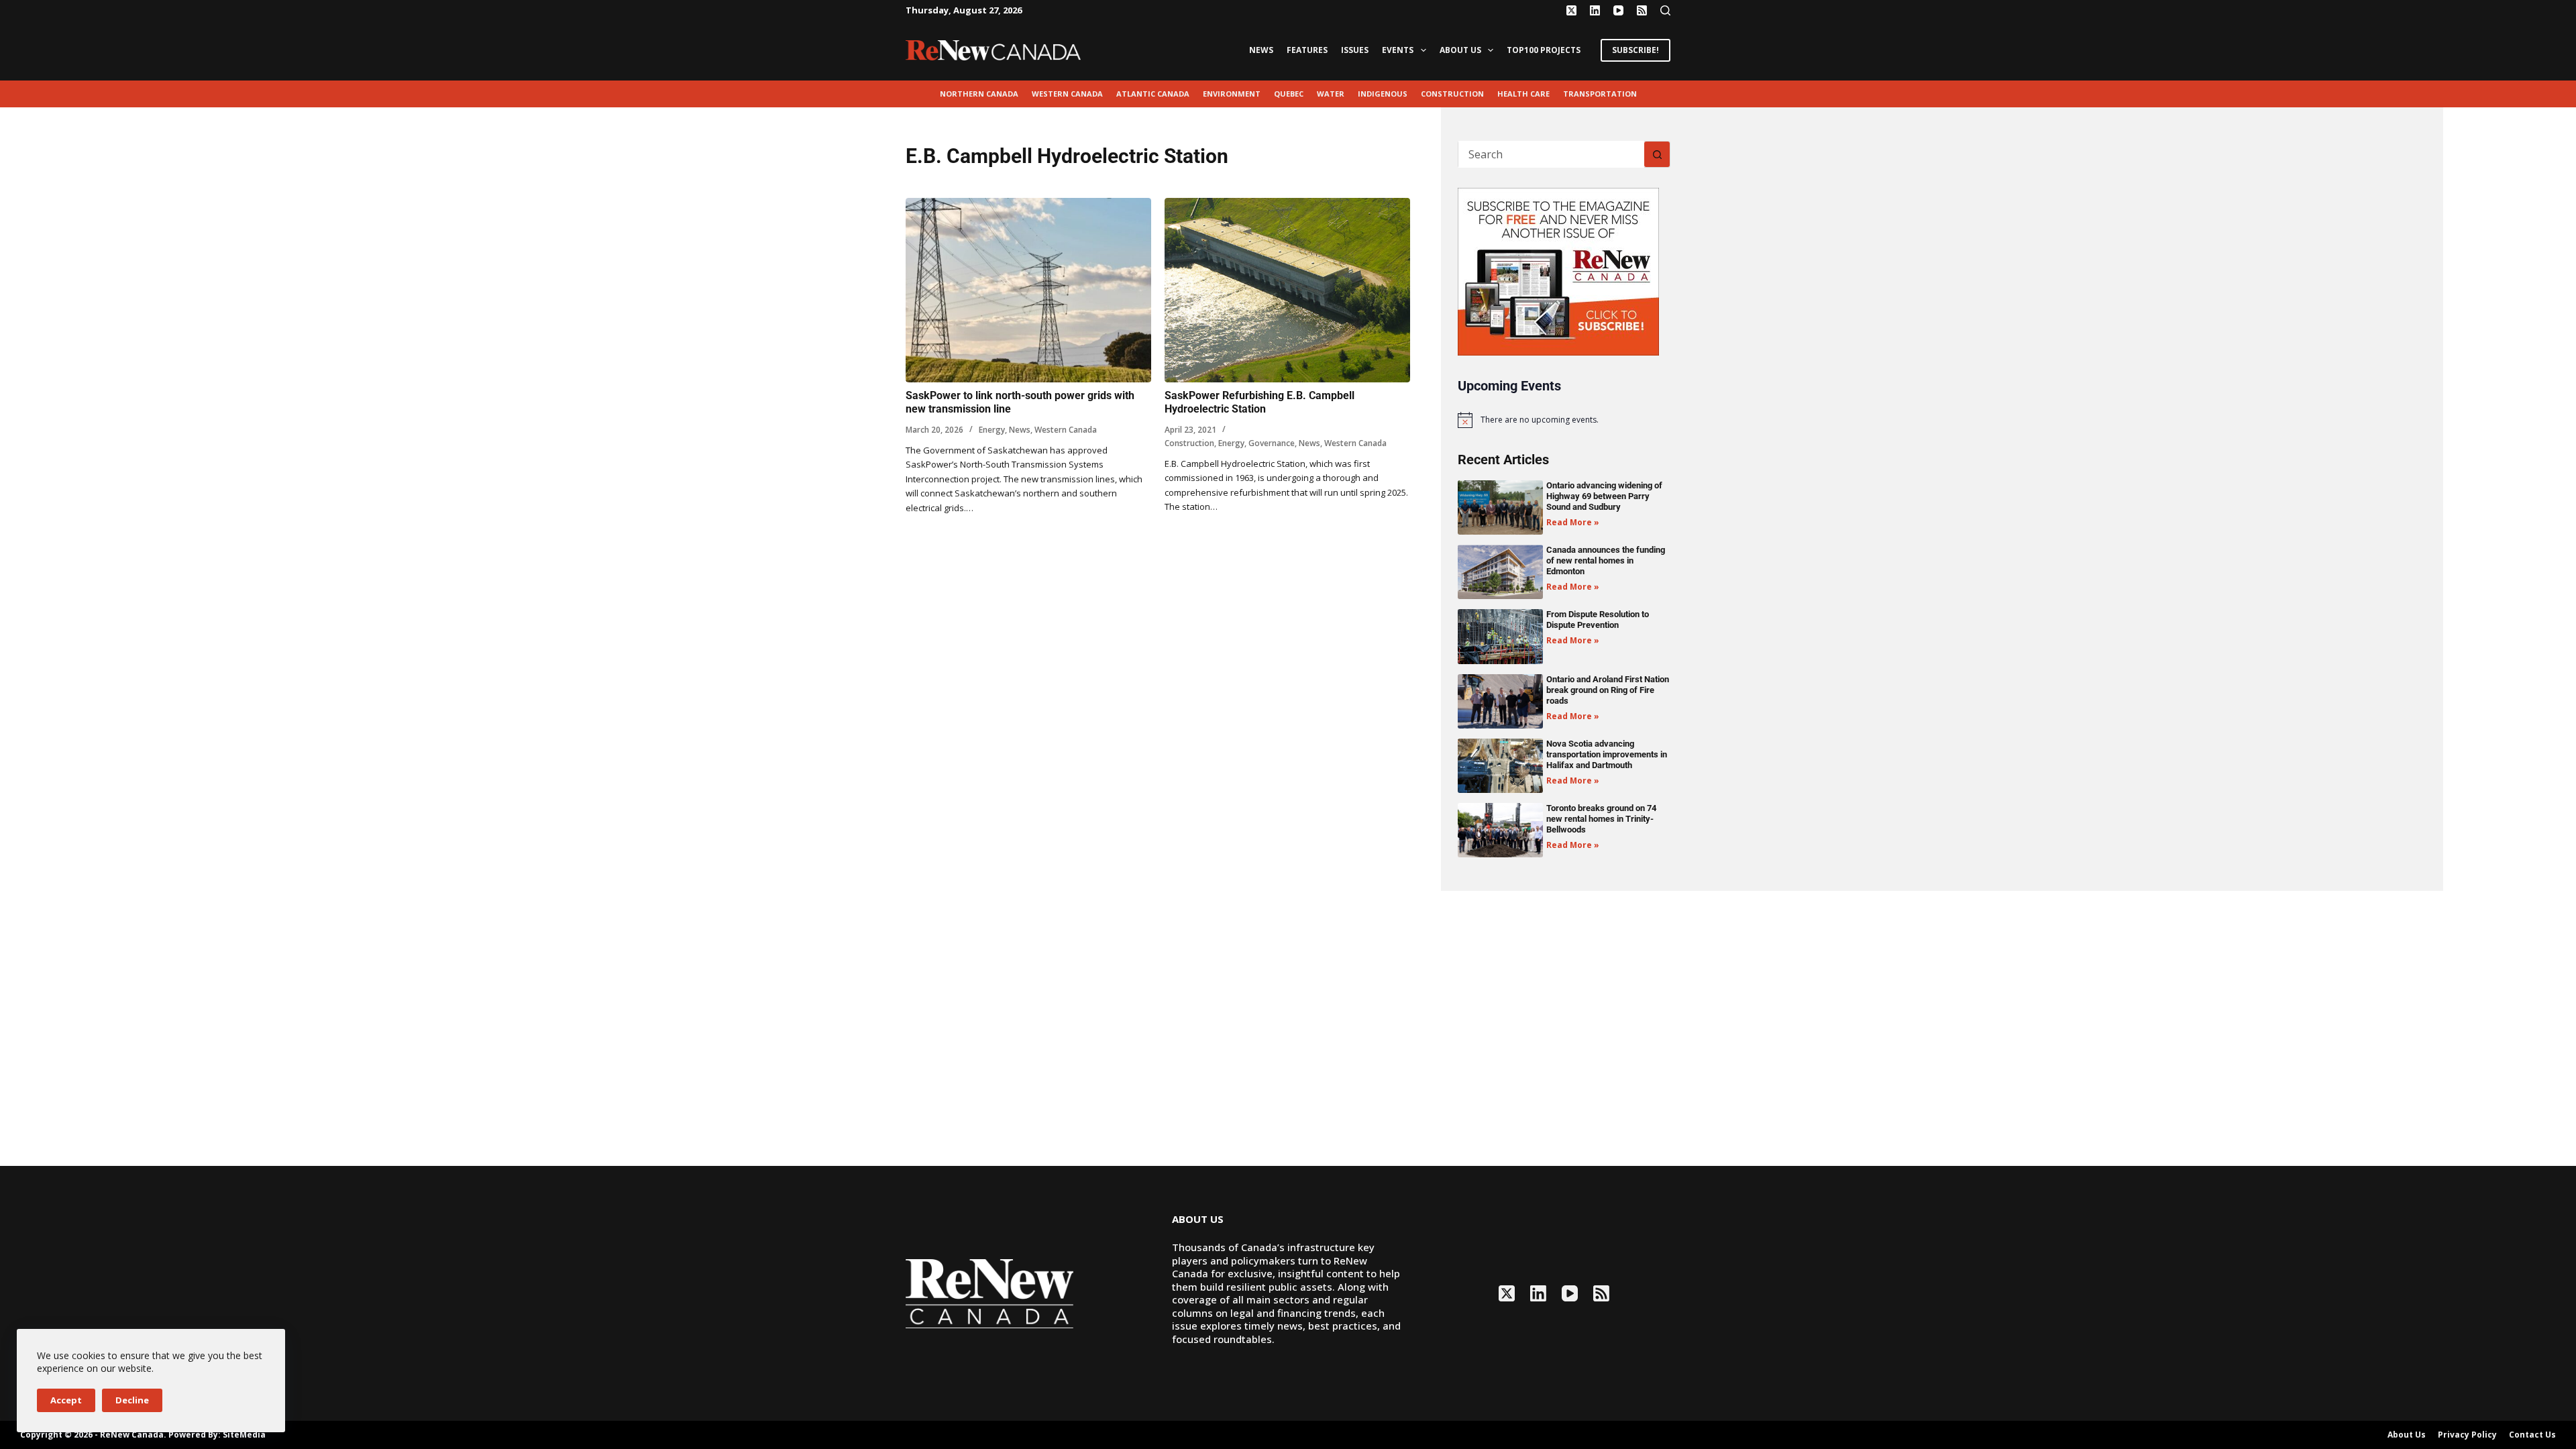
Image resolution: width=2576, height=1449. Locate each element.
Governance (1272, 443)
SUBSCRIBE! (1635, 50)
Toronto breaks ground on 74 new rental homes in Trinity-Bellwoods (1601, 819)
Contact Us (2532, 1435)
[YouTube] (1618, 10)
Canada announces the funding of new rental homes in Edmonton (1606, 560)
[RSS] (1642, 10)
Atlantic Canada (1153, 94)
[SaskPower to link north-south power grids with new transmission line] (1028, 290)
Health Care (1523, 94)
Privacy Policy (2467, 1435)
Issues (1355, 50)
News (1261, 50)
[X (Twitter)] (1571, 10)
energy (992, 430)
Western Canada (1067, 94)
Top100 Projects (1544, 50)
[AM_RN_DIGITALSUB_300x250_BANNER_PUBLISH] (1558, 270)
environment (1232, 94)
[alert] (1564, 420)
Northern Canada (979, 94)
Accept (66, 1400)
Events (1398, 50)
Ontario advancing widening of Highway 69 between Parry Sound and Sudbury (1604, 496)
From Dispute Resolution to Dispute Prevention (1598, 620)
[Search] (1665, 10)
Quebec (1289, 94)
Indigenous (1383, 94)
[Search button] (1657, 154)
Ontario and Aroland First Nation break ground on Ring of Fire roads (1608, 690)
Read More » (1573, 522)
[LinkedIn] (1595, 10)
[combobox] (1551, 154)
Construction (1452, 94)
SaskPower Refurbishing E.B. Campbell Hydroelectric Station (1259, 402)
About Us (1460, 50)
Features (1307, 50)
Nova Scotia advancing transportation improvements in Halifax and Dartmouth (1607, 754)
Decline (132, 1400)
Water (1331, 94)
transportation (1600, 94)
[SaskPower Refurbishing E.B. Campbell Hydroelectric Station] (1287, 290)
